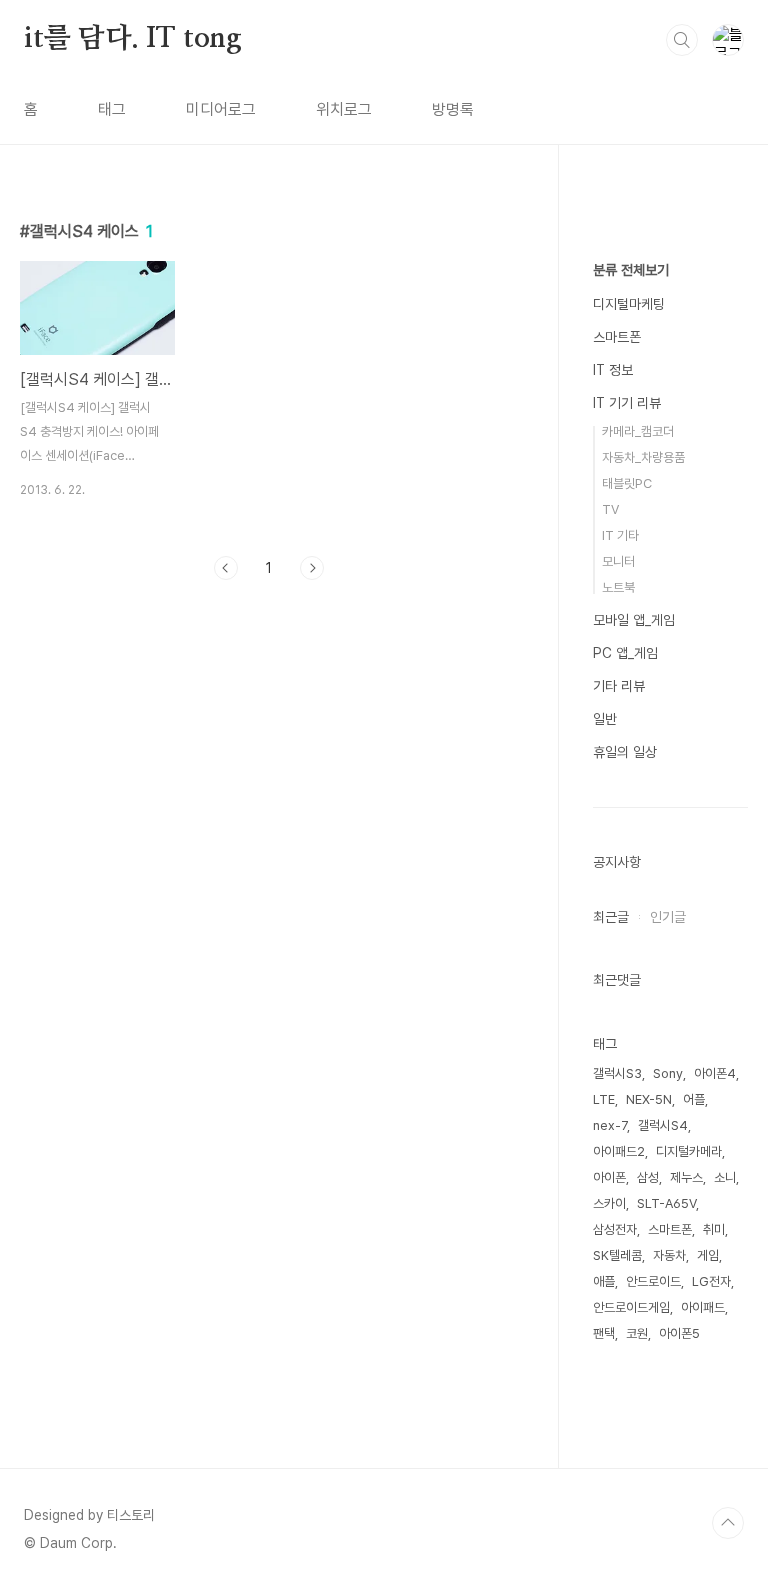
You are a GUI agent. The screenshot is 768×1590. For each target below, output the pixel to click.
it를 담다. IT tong (133, 39)
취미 (714, 1229)
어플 (694, 1099)
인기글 (668, 917)
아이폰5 (679, 1333)
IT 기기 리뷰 (627, 403)
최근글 (611, 917)
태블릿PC (627, 483)
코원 (637, 1333)
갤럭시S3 (617, 1073)
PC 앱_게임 (625, 653)
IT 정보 (613, 370)
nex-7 (610, 1125)
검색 (682, 40)
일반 (605, 719)
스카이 (609, 1203)
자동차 (669, 1255)
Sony (668, 1073)
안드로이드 (653, 1281)
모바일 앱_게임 (634, 620)
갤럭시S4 (663, 1125)
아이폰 (609, 1177)
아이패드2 (619, 1151)
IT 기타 (620, 535)
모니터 (618, 561)
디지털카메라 (689, 1151)
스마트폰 (617, 337)
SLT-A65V (666, 1203)
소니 (725, 1177)
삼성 (648, 1177)
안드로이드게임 (631, 1307)
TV (610, 509)
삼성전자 (615, 1229)
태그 (112, 109)
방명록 (453, 109)
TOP (728, 1523)
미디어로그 (221, 109)
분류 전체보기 (631, 270)
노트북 (618, 587)
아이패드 (703, 1307)
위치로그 (344, 109)
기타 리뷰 (619, 686)
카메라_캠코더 (638, 431)
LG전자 (711, 1281)
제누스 (686, 1177)
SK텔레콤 (617, 1255)
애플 (604, 1281)
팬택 (604, 1333)
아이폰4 (715, 1073)
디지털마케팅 (629, 304)
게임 (708, 1255)
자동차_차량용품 (643, 457)
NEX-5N (649, 1099)
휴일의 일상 (625, 752)
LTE (604, 1099)
